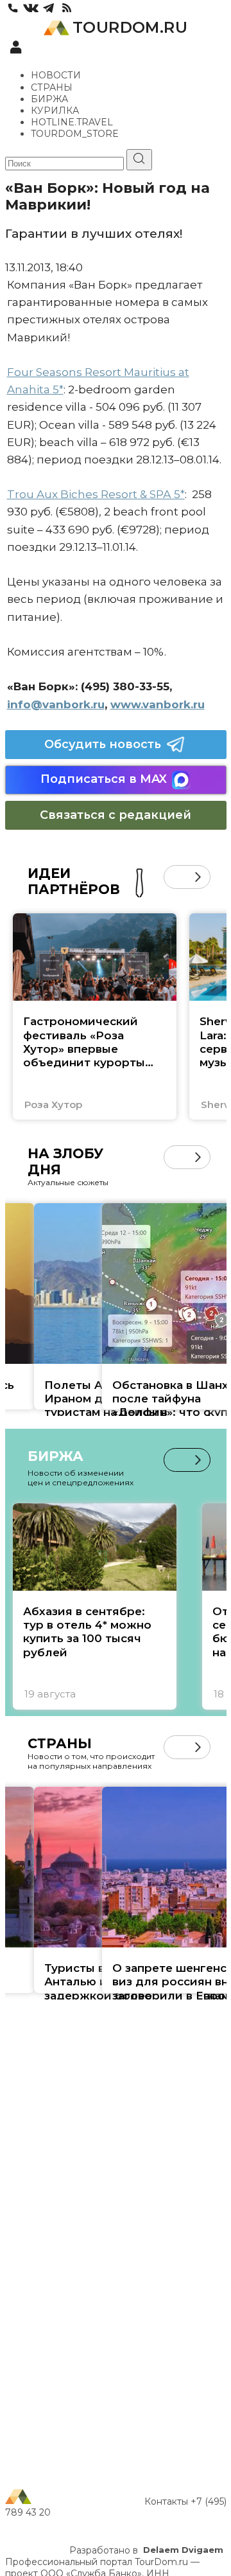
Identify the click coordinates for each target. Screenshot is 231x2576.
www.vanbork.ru (158, 704)
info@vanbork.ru (56, 704)
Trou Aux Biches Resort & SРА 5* (96, 494)
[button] (175, 877)
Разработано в (146, 2550)
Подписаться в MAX (104, 779)
